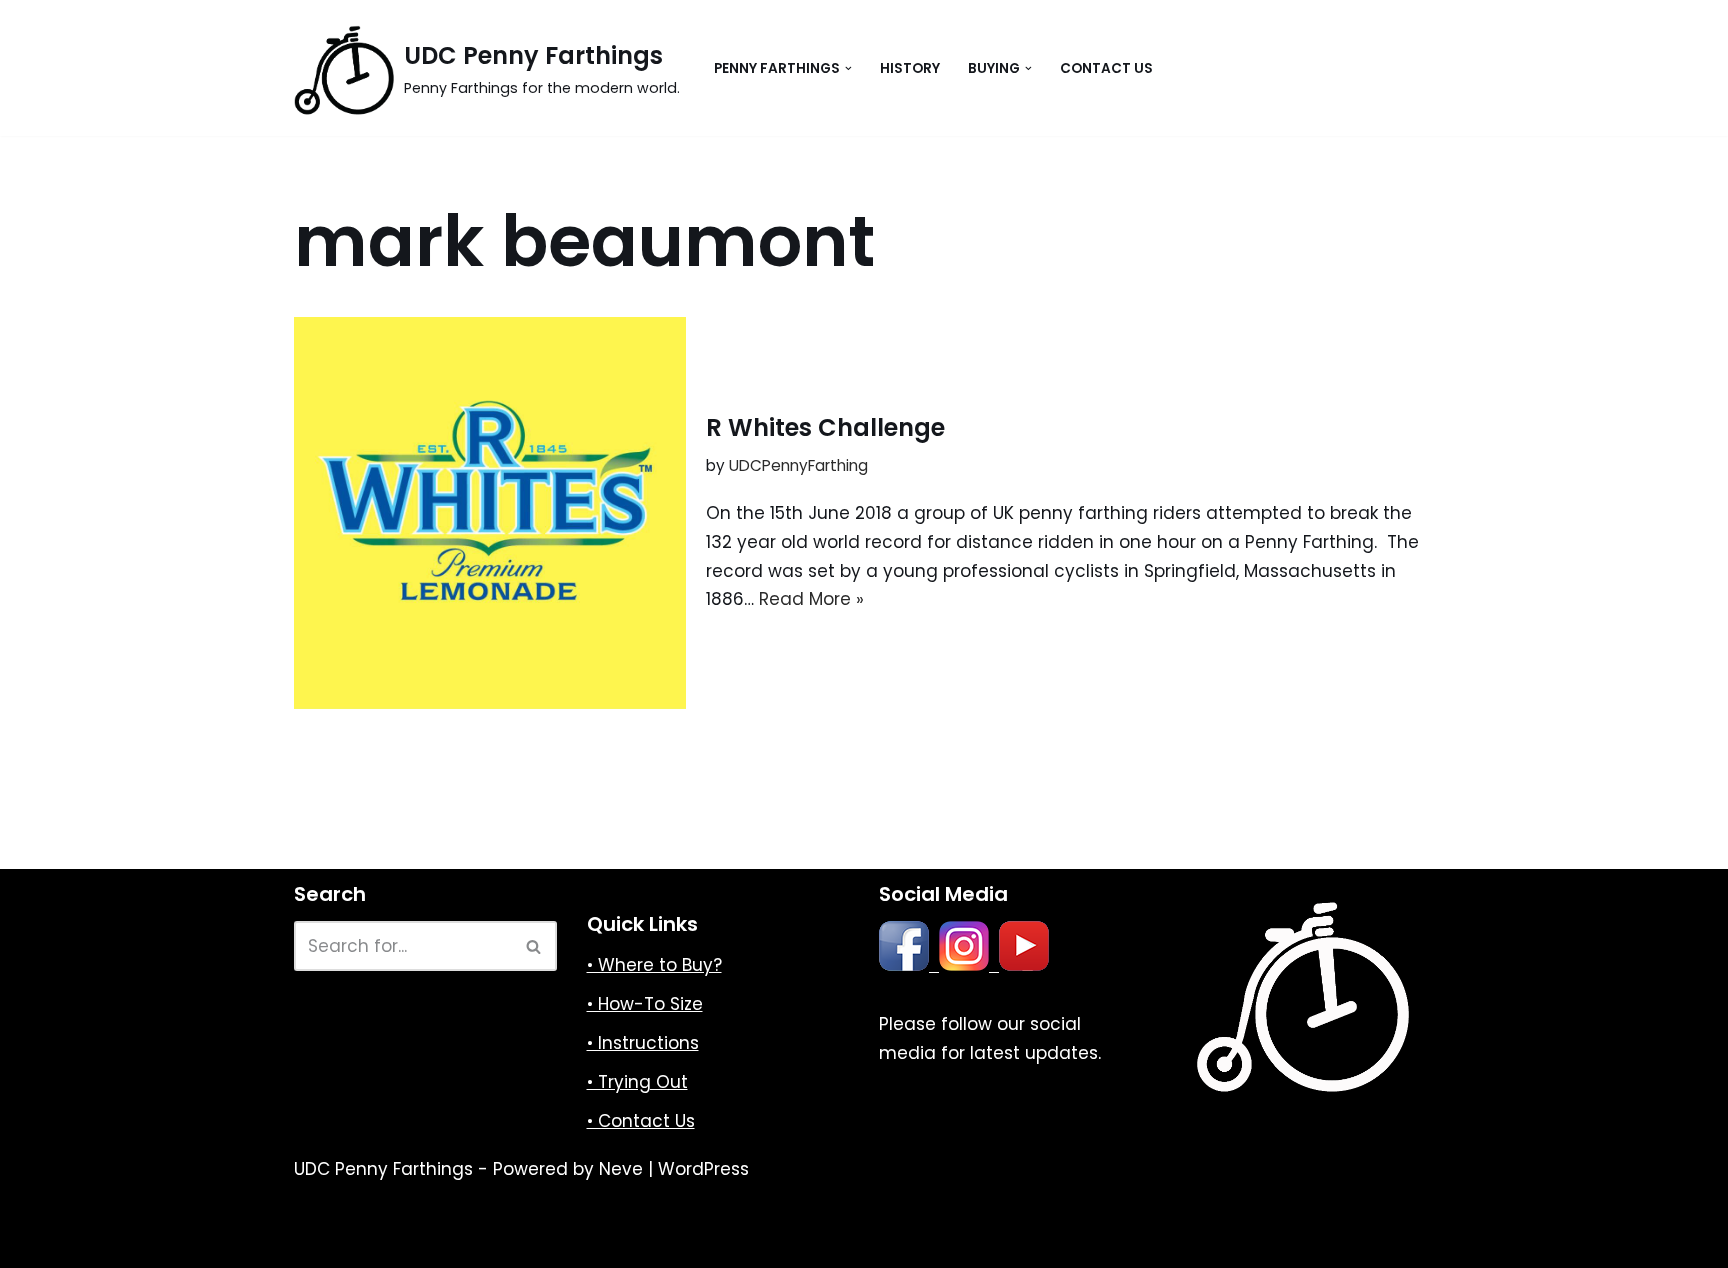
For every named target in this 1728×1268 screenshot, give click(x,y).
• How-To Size (645, 1004)
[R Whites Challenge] (490, 513)
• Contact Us (641, 1121)
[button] (848, 68)
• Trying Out (637, 1082)
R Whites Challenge (825, 427)
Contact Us (1106, 68)
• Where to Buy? (654, 965)
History (910, 68)
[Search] (534, 946)
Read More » (811, 599)
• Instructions (643, 1043)
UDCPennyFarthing (798, 465)
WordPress (703, 1169)
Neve (621, 1169)
